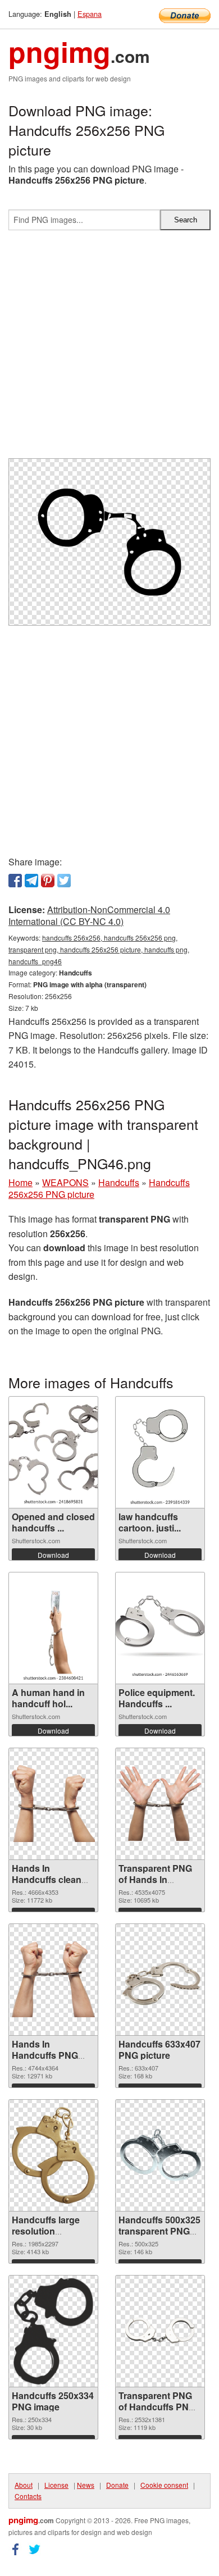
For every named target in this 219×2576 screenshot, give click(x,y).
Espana (90, 14)
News (86, 2485)
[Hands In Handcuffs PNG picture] (53, 1979)
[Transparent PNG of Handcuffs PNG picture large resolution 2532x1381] (160, 2331)
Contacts (28, 2496)
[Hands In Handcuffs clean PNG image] (53, 1804)
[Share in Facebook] (15, 881)
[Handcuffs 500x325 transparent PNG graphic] (160, 2155)
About (24, 2485)
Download (53, 1555)
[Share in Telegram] (31, 881)
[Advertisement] (109, 349)
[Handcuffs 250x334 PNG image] (53, 2331)
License (56, 2485)
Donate (117, 2485)
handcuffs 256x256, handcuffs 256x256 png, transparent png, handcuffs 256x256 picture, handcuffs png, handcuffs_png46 (99, 949)
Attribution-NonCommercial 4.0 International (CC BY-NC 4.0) (89, 915)
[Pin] (48, 881)
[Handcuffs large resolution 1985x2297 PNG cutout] (53, 2155)
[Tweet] (64, 881)
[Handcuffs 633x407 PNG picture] (160, 1979)
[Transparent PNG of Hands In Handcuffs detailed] (160, 1803)
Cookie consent (164, 2485)
